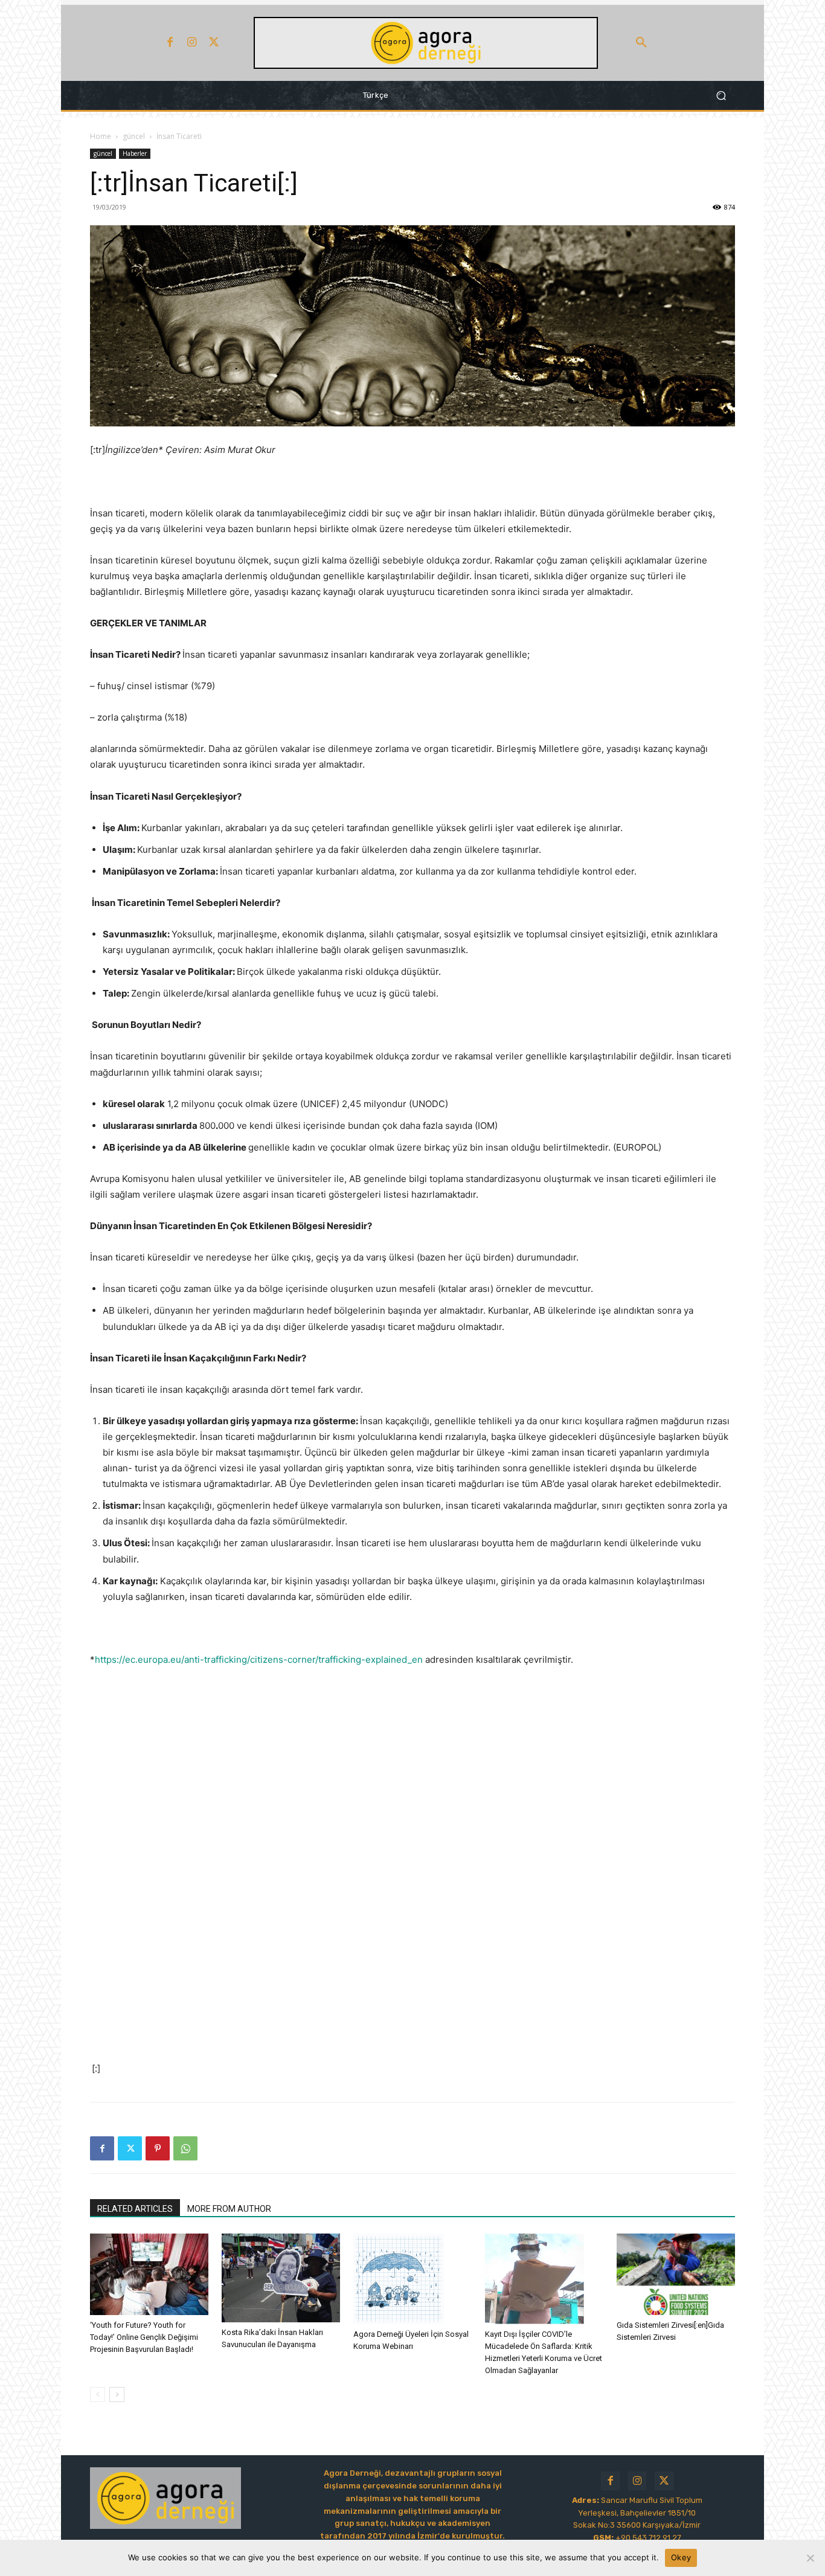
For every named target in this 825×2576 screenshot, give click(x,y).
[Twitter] (214, 43)
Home (101, 136)
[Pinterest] (158, 2148)
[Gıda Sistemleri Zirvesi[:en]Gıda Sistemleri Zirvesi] (676, 2274)
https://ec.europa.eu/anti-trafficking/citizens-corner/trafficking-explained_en (259, 1659)
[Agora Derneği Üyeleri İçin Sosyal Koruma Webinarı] (412, 2279)
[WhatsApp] (185, 2148)
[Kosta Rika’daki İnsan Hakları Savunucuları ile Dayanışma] (281, 2278)
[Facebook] (170, 43)
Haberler (135, 153)
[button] (641, 43)
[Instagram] (192, 43)
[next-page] (117, 2395)
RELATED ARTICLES (135, 2209)
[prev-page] (98, 2395)
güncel (134, 136)
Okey (681, 2557)
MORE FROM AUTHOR (229, 2209)
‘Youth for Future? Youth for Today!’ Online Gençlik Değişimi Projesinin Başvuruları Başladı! (144, 2337)
